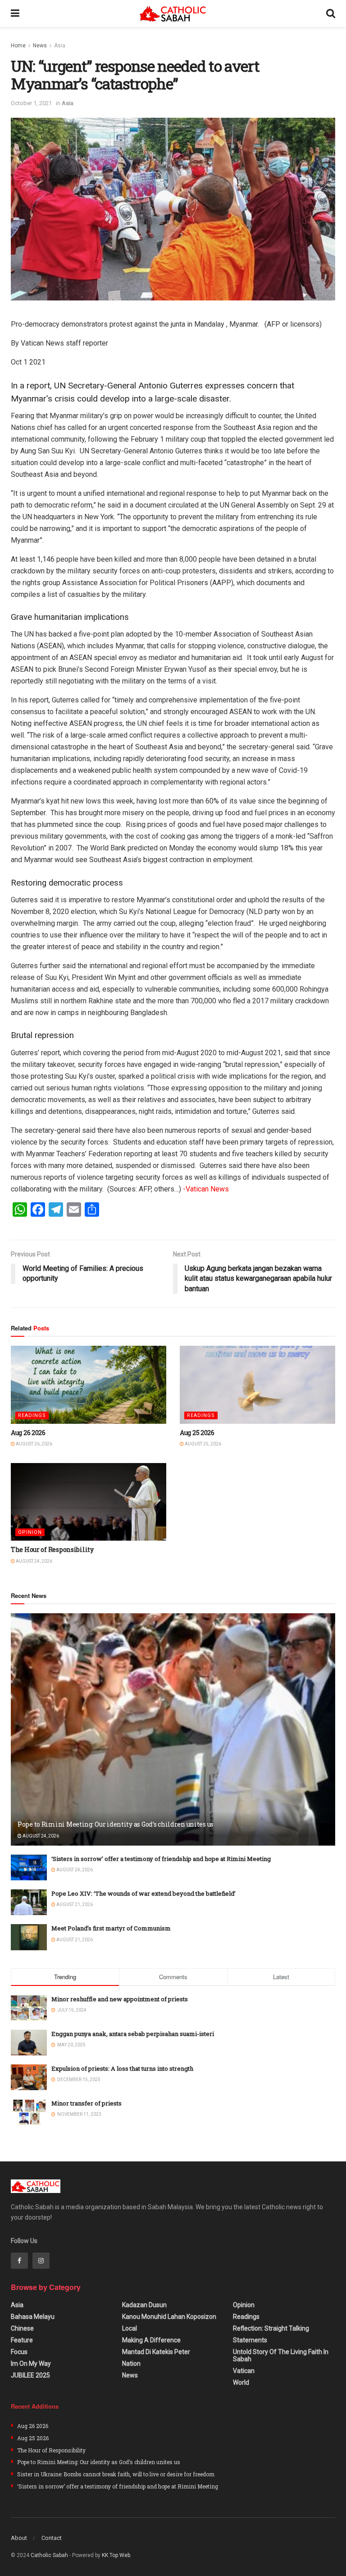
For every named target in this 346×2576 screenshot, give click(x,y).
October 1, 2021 (31, 103)
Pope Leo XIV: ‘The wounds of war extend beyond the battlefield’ (143, 1893)
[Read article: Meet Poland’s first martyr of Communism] (29, 1937)
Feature (22, 2340)
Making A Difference (151, 2340)
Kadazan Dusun (144, 2305)
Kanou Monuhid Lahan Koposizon (169, 2317)
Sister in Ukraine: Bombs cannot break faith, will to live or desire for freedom (116, 2474)
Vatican (244, 2371)
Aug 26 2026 (28, 1433)
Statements (250, 2340)
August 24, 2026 (34, 1561)
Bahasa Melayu (33, 2317)
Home (18, 46)
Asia (60, 46)
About (19, 2538)
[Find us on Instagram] (41, 2261)
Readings (32, 1415)
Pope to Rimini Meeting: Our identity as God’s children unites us (116, 1824)
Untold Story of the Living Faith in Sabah (281, 2355)
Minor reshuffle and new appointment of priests (120, 1999)
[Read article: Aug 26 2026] (89, 1385)
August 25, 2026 (203, 1444)
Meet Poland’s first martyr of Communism (111, 1928)
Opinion (30, 1532)
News (40, 46)
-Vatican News (206, 1189)
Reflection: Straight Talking (271, 2328)
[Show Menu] (15, 14)
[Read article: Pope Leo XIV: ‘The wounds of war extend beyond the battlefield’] (29, 1902)
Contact (52, 2538)
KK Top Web (116, 2555)
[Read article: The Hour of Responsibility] (89, 1502)
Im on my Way (31, 2364)
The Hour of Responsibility (52, 1549)
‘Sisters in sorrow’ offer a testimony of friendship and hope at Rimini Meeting (161, 1859)
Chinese (22, 2328)
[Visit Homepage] (173, 14)
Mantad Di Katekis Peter (156, 2352)
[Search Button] (331, 14)
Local (130, 2328)
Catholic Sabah (49, 2555)
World (241, 2382)
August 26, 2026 (34, 1444)
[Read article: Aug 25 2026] (257, 1385)
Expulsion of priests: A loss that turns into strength (122, 2068)
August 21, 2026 (74, 1904)
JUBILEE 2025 (30, 2375)
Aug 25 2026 (197, 1433)
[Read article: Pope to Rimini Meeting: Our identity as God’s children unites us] (173, 1729)
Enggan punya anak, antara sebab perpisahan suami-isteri (133, 2034)
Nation (131, 2364)
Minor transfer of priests (86, 2103)
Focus (19, 2352)
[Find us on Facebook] (19, 2261)
